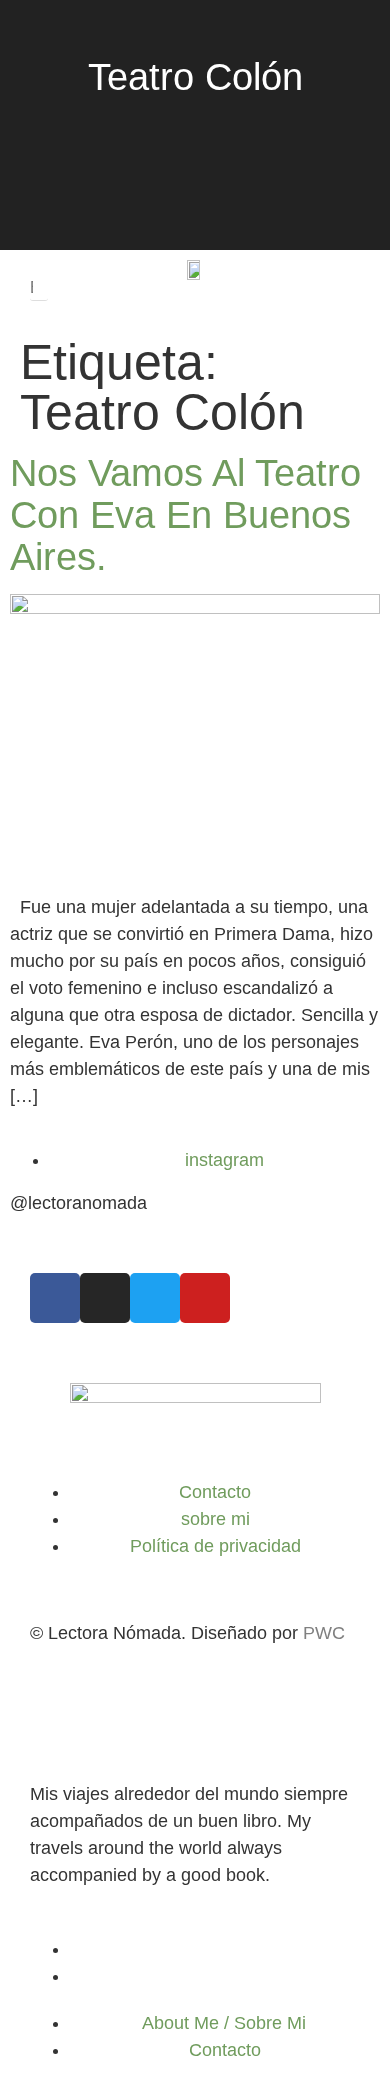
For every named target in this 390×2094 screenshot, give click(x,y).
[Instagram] (105, 1298)
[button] (39, 260)
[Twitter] (155, 1298)
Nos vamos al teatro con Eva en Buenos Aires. (185, 515)
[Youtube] (205, 1298)
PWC (324, 1633)
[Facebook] (55, 1298)
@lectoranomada (78, 1203)
